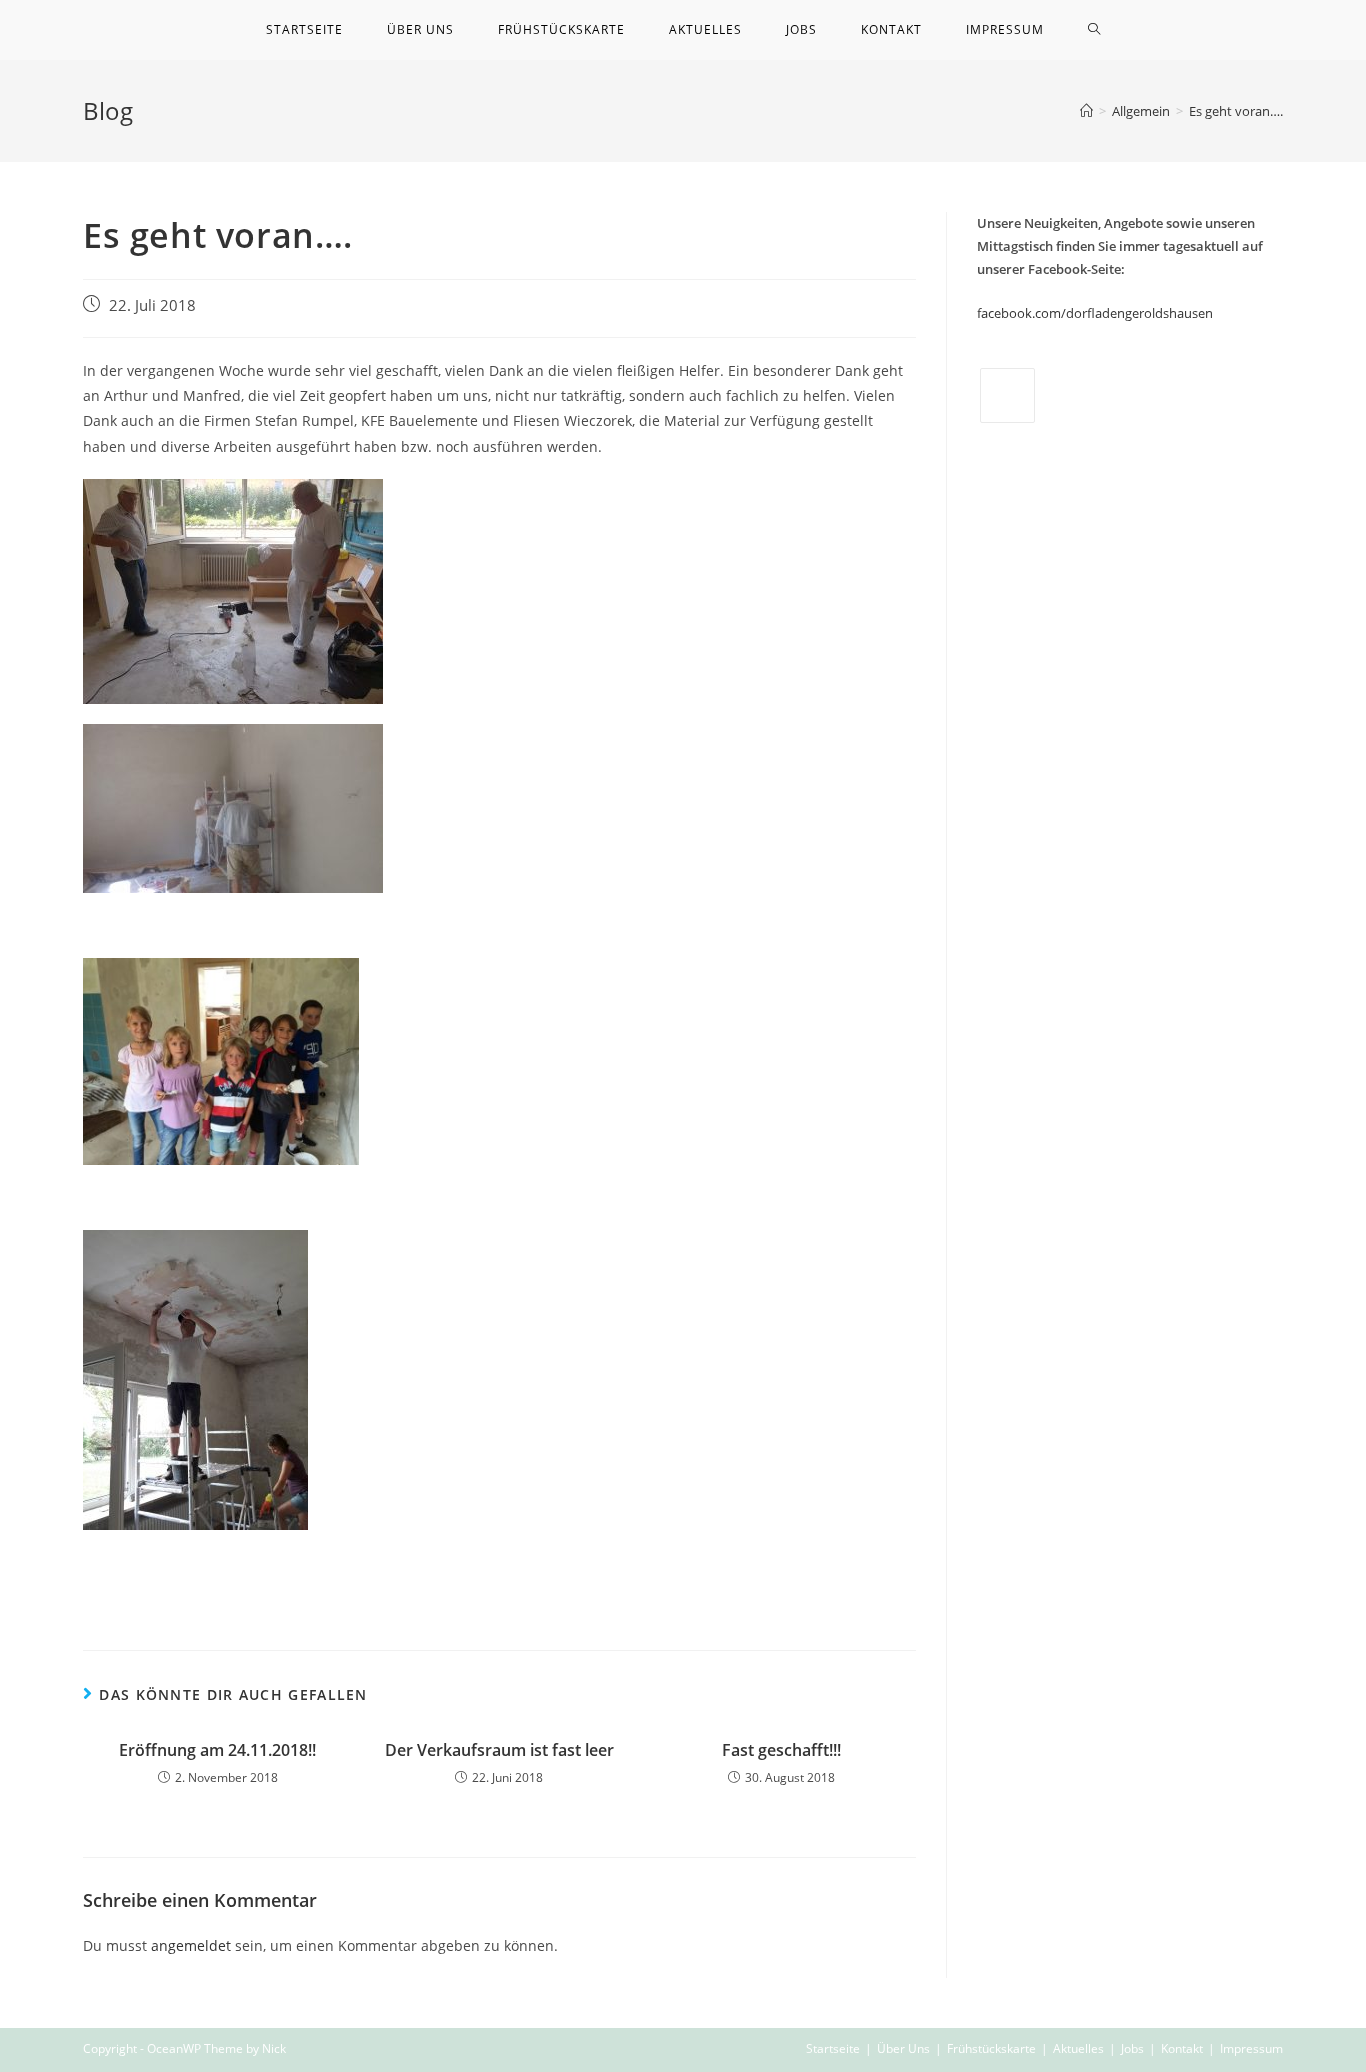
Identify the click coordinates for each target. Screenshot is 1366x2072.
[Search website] (1094, 30)
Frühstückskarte (991, 2048)
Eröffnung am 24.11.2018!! (217, 1750)
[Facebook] (1007, 395)
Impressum (1251, 2048)
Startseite (833, 2048)
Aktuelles (1078, 2048)
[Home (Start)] (1086, 111)
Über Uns (903, 2048)
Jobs (1132, 2048)
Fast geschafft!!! (781, 1750)
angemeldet (191, 1945)
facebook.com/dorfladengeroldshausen (1095, 313)
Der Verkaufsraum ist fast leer (499, 1750)
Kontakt (1182, 2048)
